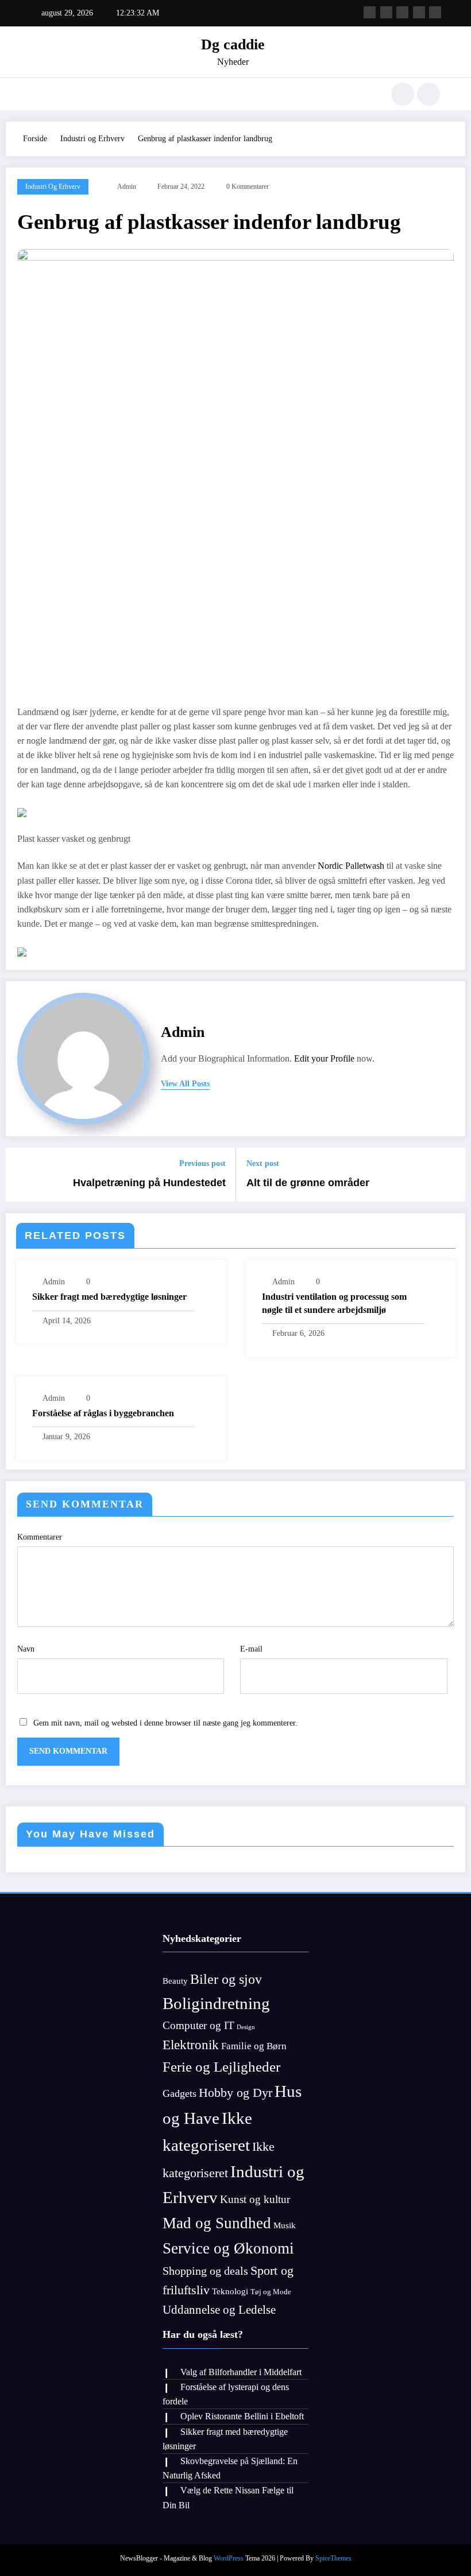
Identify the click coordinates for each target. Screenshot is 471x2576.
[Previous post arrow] (21, 1175)
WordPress (229, 2558)
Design (246, 2027)
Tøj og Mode (271, 2292)
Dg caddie (233, 44)
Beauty (175, 1981)
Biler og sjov (226, 1979)
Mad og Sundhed (217, 2223)
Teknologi (230, 2291)
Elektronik (191, 2045)
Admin (127, 187)
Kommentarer (40, 1537)
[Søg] (403, 94)
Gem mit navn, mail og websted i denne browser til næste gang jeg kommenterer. (165, 1723)
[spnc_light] (428, 94)
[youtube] (435, 12)
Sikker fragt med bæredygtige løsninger (109, 1297)
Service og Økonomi (228, 2248)
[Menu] (37, 94)
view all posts (185, 1084)
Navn (26, 1649)
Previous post (202, 1163)
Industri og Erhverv (53, 187)
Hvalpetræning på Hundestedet (149, 1183)
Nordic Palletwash (351, 866)
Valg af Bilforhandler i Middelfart (241, 2372)
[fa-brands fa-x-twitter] (386, 12)
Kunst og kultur (255, 2199)
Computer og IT (198, 2025)
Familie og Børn (254, 2046)
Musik (285, 2225)
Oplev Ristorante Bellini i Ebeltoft (242, 2416)
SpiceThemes (333, 2558)
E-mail (251, 1649)
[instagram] (419, 12)
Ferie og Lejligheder (221, 2067)
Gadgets (179, 2093)
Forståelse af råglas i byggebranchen (103, 1413)
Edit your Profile (324, 1058)
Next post (263, 1163)
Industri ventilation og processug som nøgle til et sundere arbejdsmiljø (334, 1303)
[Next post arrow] (450, 1175)
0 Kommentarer (248, 187)
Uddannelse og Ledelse (219, 2310)
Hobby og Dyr (235, 2093)
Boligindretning (216, 2003)
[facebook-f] (370, 12)
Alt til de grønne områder (308, 1183)
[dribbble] (402, 12)
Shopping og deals (205, 2271)
